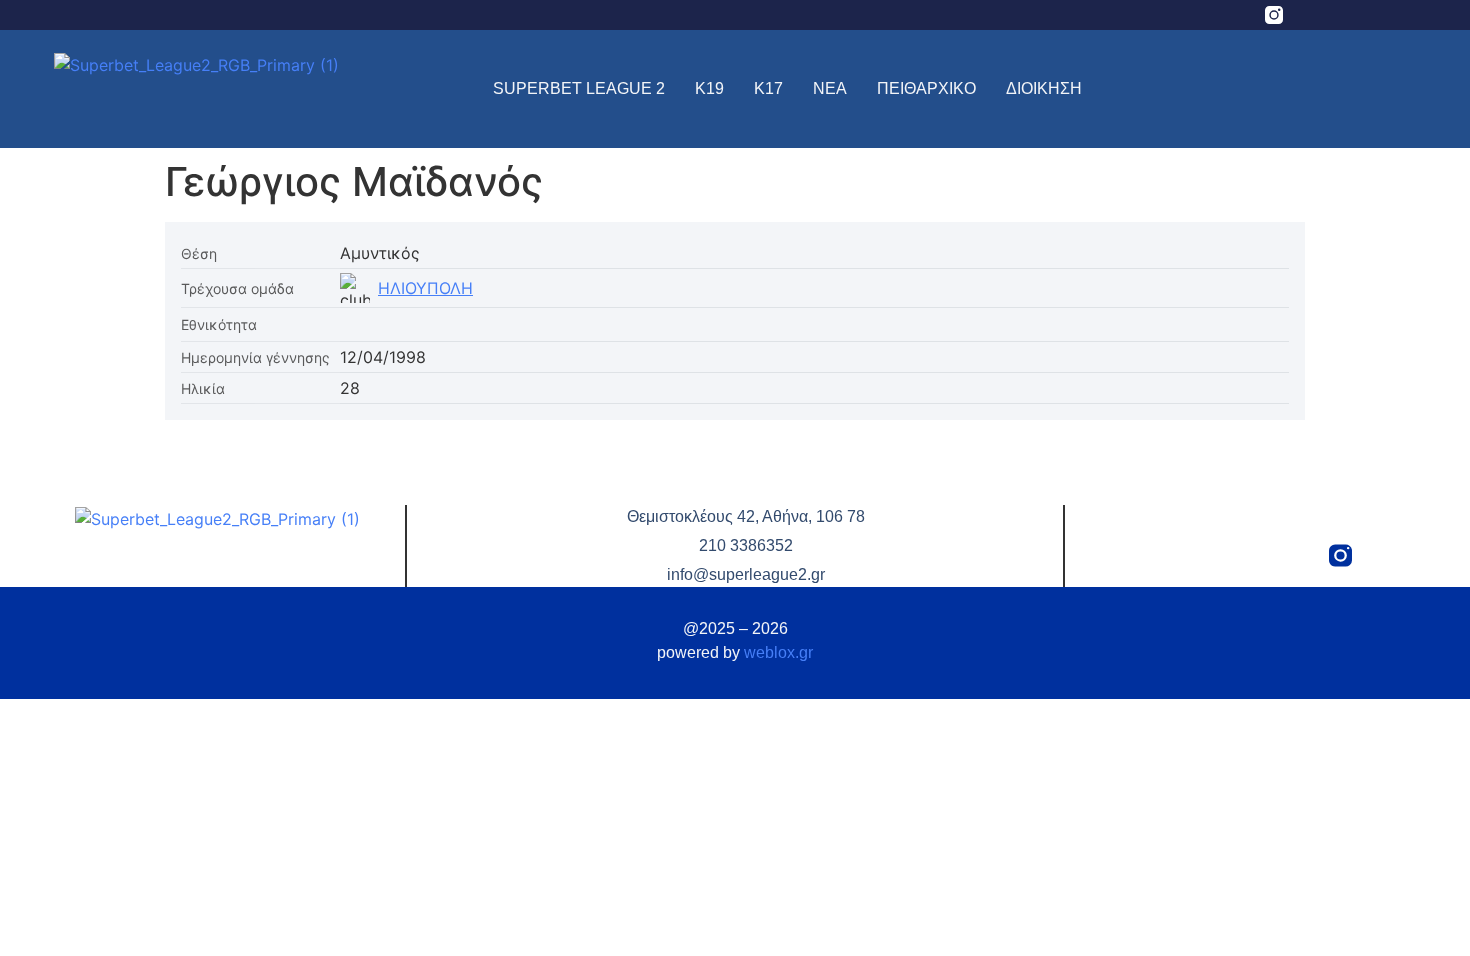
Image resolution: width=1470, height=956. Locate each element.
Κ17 (768, 88)
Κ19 (709, 88)
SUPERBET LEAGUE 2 (579, 88)
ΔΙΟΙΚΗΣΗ (1044, 88)
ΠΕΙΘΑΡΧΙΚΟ (926, 88)
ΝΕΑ (830, 88)
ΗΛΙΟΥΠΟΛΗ (425, 288)
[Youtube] (1388, 15)
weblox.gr (778, 652)
